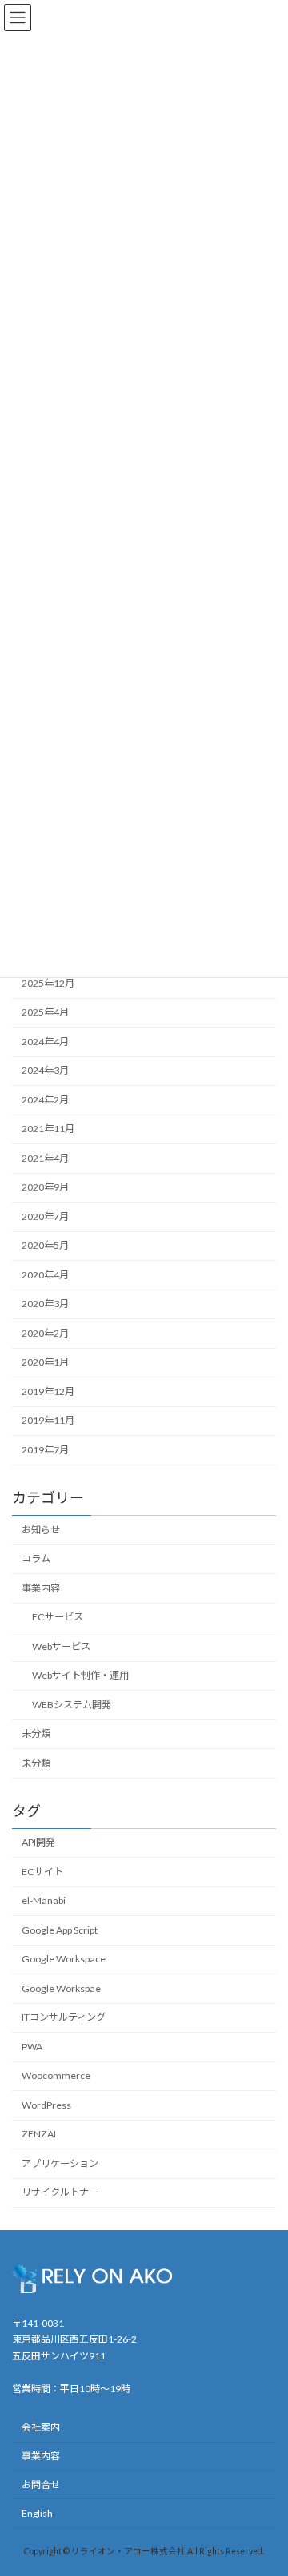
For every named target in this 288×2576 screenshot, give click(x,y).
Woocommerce (56, 2075)
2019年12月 (48, 1391)
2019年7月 (45, 1450)
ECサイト (42, 1872)
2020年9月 (45, 1187)
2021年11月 (48, 1129)
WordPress (46, 2105)
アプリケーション (60, 2163)
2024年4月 (45, 1042)
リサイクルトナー (60, 2192)
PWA (32, 2047)
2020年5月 (45, 1245)
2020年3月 (45, 1304)
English (37, 2513)
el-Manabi (44, 1900)
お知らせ (41, 1529)
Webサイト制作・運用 (80, 1675)
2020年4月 (45, 1275)
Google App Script (60, 1930)
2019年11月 (48, 1420)
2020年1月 (45, 1362)
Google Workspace (64, 1959)
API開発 (38, 1842)
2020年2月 (45, 1333)
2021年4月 (45, 1158)
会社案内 (41, 2428)
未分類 (36, 1733)
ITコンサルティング (64, 2017)
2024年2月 (45, 1100)
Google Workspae (61, 1988)
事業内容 (41, 1587)
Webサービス (61, 1646)
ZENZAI (39, 2134)
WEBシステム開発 (72, 1704)
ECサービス (58, 1617)
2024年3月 (45, 1070)
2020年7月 (45, 1216)
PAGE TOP (265, 2484)
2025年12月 (48, 983)
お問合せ (41, 2485)
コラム (36, 1558)
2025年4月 (45, 1012)
